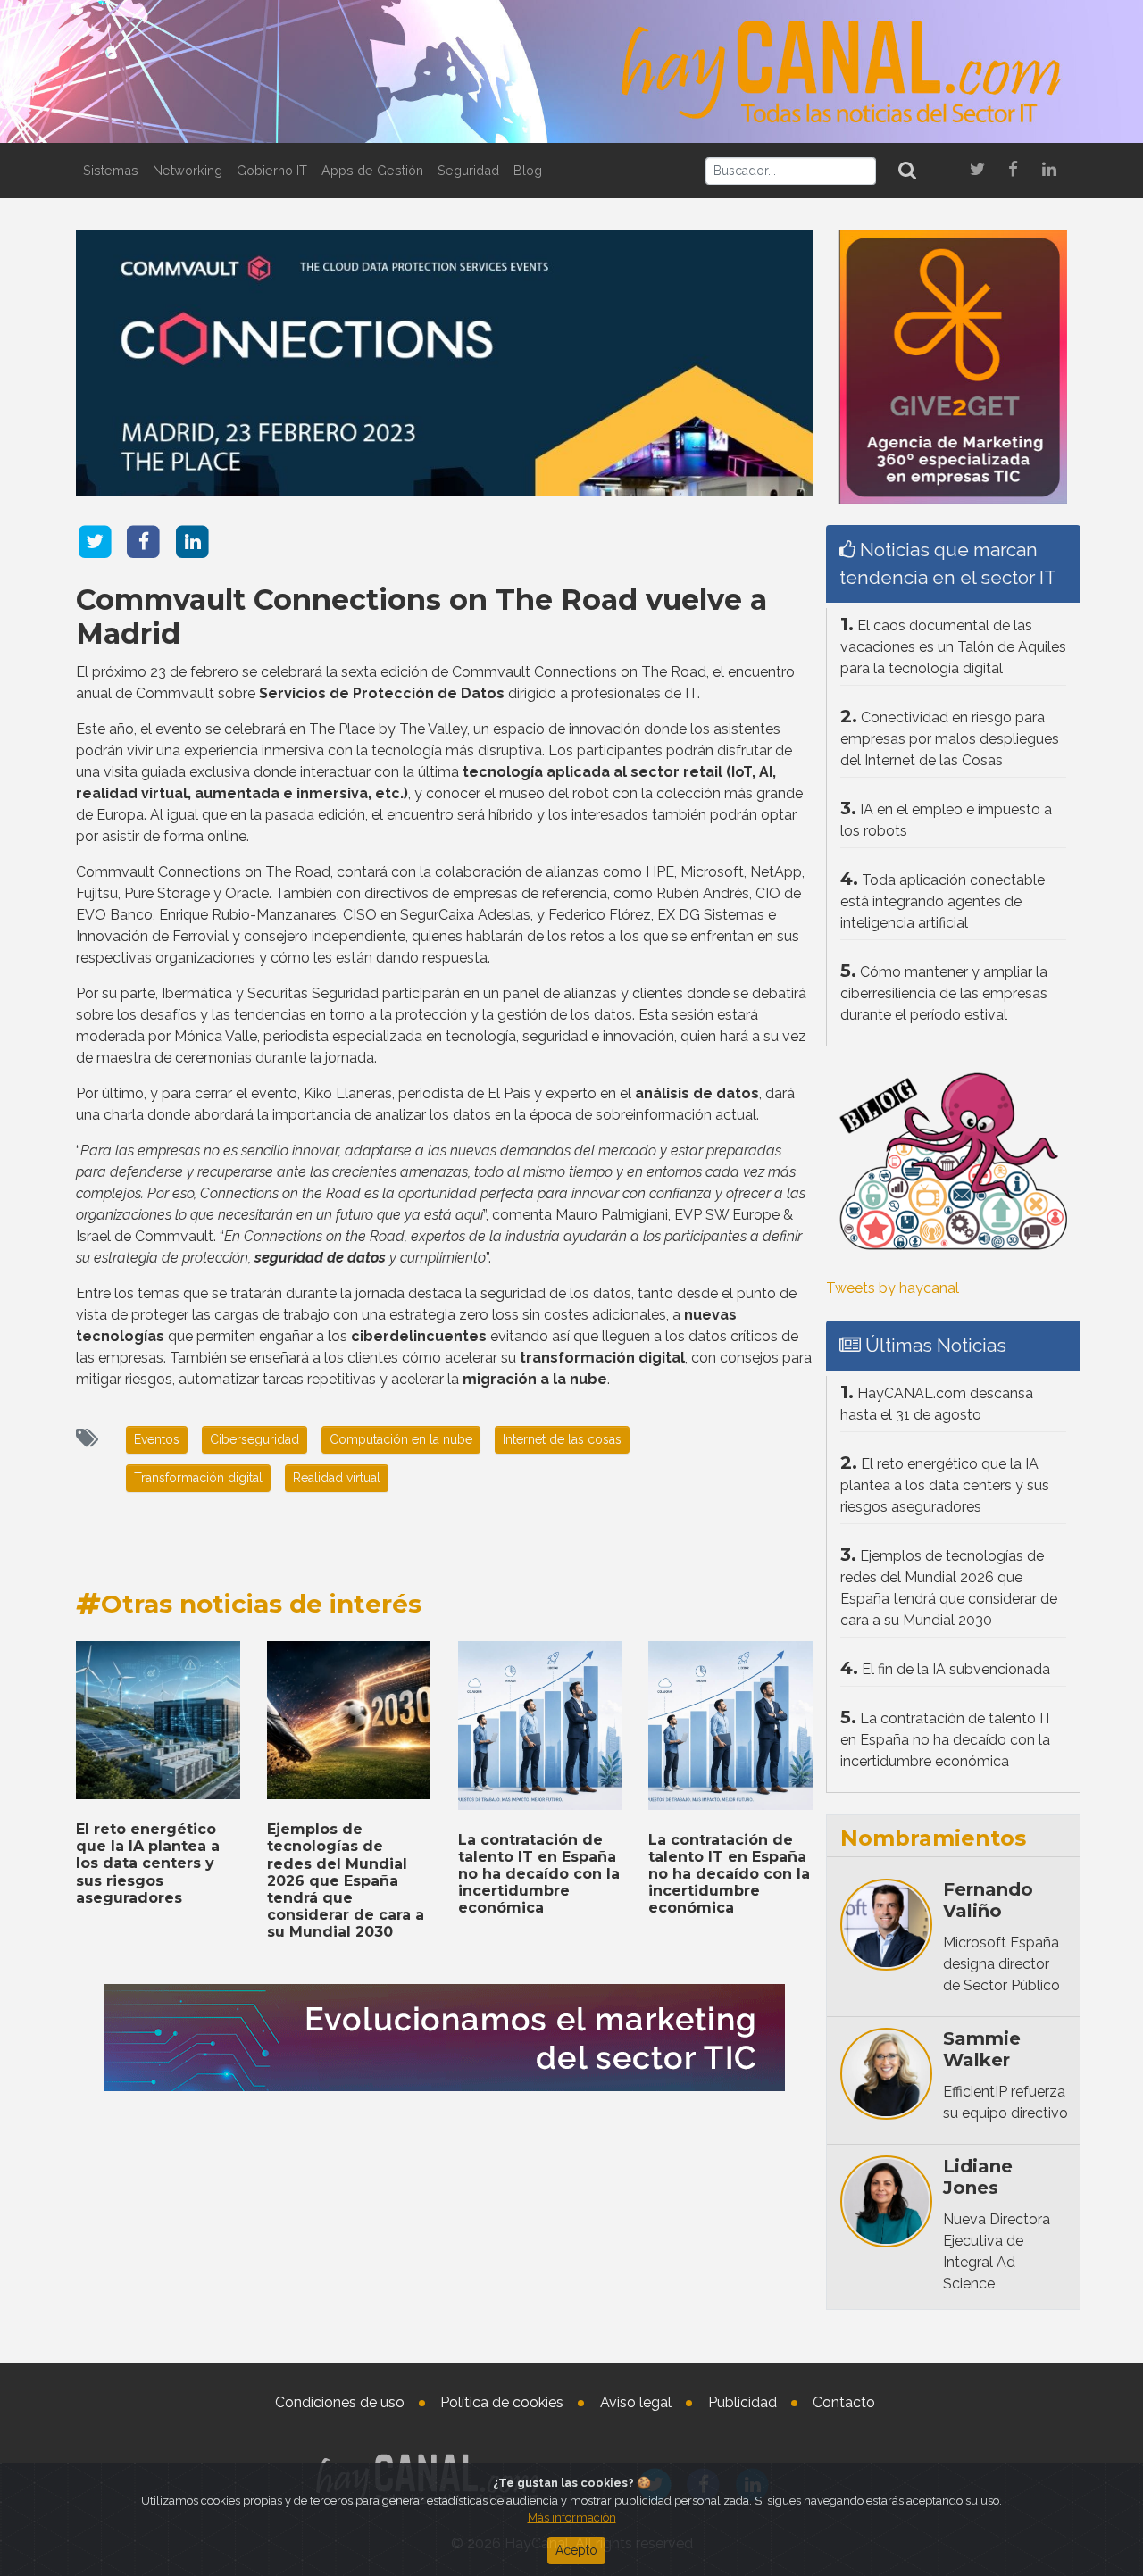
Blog (528, 170)
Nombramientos (933, 1838)
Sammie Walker (982, 2049)
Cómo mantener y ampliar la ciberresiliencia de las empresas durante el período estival (944, 993)
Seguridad (468, 170)
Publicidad (743, 2402)
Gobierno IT (272, 170)
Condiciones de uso (340, 2402)
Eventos (157, 1439)
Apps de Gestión (372, 170)
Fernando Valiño (988, 1900)
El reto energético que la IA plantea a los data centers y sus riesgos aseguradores (148, 1863)
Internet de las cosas (562, 1439)
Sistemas (111, 170)
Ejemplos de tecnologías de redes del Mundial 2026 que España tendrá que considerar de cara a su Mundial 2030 (346, 1880)
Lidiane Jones (978, 2177)
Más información (572, 2518)
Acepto (576, 2550)
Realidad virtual (337, 1478)
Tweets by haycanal (893, 1288)
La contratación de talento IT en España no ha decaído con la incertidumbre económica (539, 1874)
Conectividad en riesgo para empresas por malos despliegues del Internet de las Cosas (950, 739)
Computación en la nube (401, 1439)
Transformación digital (198, 1478)
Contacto (844, 2402)
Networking (188, 170)
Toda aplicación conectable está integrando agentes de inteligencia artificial (943, 901)
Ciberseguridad (254, 1439)
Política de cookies (502, 2402)
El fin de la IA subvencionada (956, 1669)
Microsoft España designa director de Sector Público (1001, 1964)
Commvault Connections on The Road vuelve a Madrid (421, 617)
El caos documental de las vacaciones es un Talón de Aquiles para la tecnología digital (953, 647)
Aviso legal (636, 2402)
